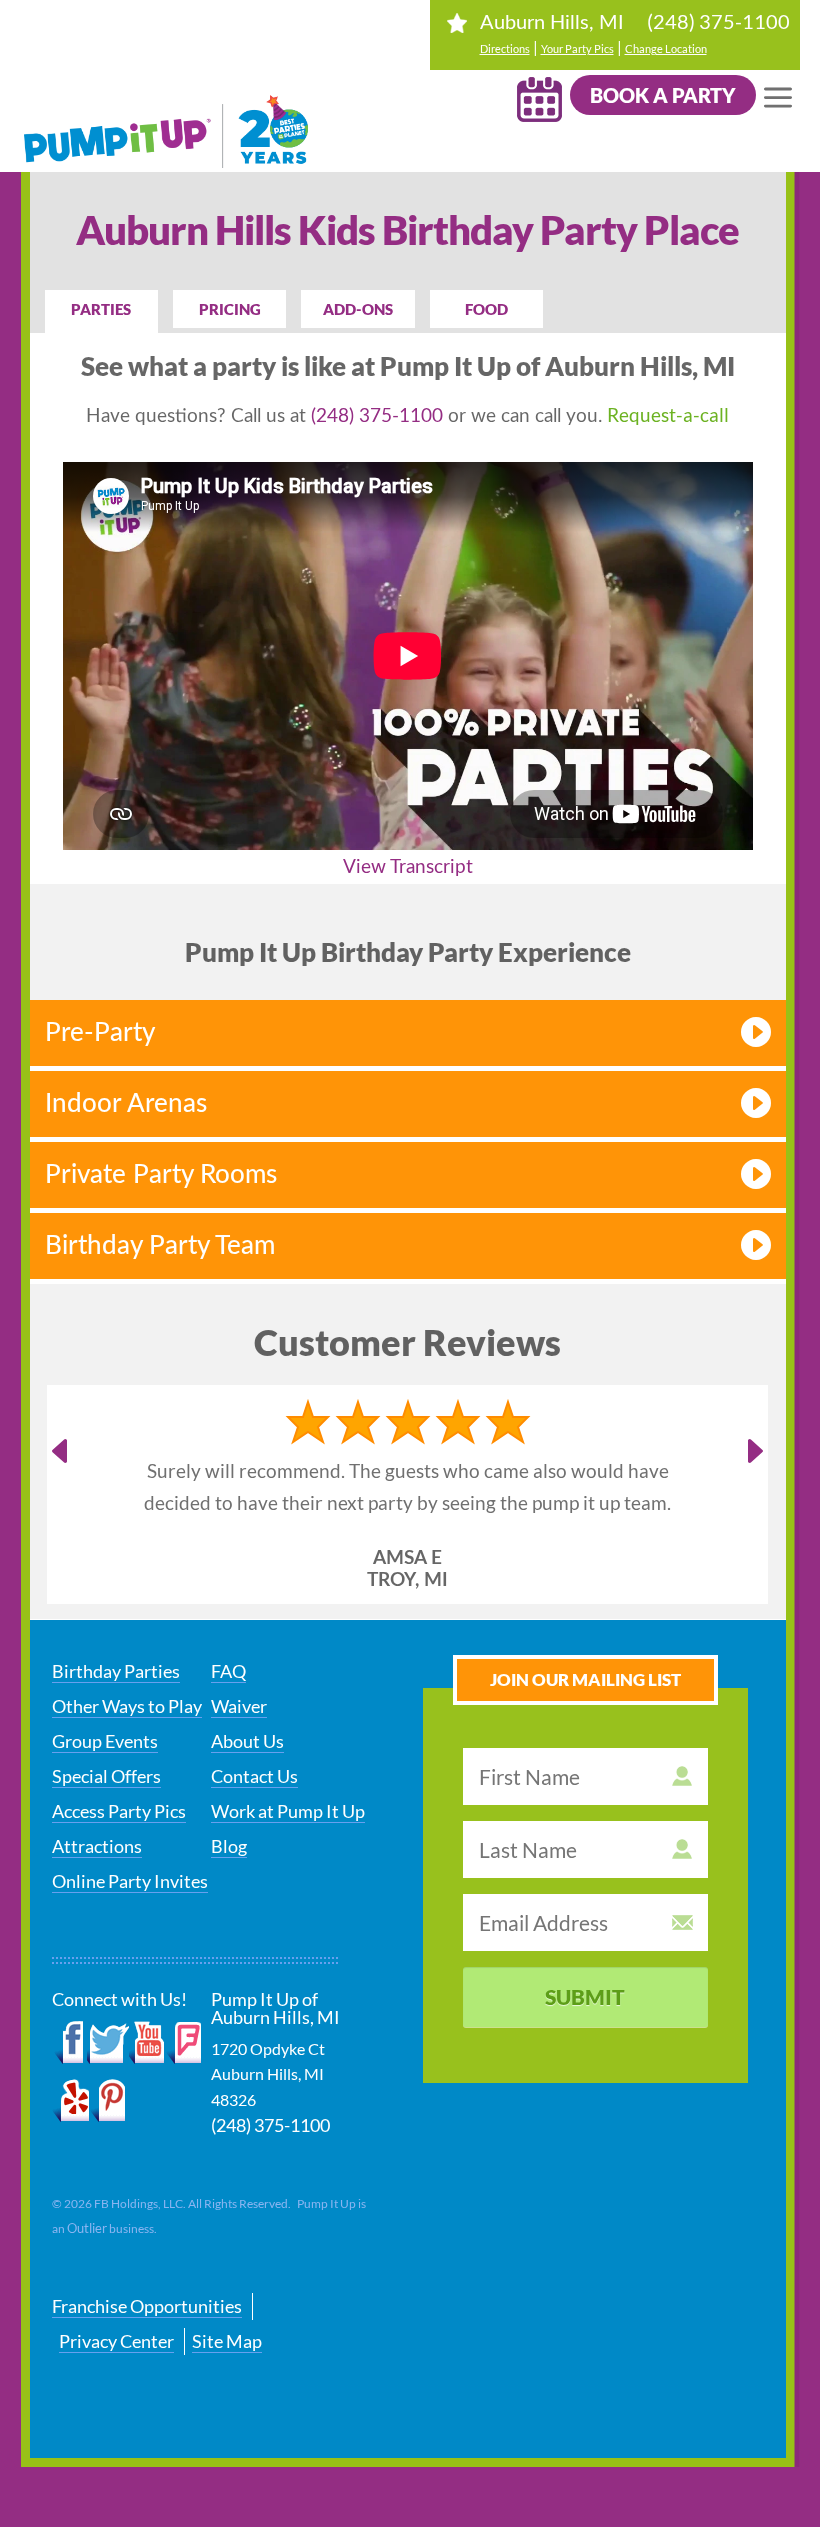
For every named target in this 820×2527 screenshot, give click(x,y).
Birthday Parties (116, 1671)
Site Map (227, 2341)
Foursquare (183, 2043)
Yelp (70, 2101)
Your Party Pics (577, 48)
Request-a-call (668, 414)
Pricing (230, 309)
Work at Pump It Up (288, 1811)
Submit (585, 1996)
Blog (229, 1846)
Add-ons (358, 309)
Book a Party (663, 95)
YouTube (147, 2043)
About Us (247, 1741)
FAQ (228, 1671)
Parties (101, 309)
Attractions (97, 1846)
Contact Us (254, 1776)
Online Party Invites (130, 1881)
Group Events (105, 1741)
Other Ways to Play (127, 1706)
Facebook (69, 2043)
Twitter (108, 2043)
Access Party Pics (119, 1811)
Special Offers (106, 1776)
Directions (505, 48)
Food (486, 309)
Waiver (239, 1706)
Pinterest (107, 2101)
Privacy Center (116, 2341)
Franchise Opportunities (147, 2306)
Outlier (87, 2228)
